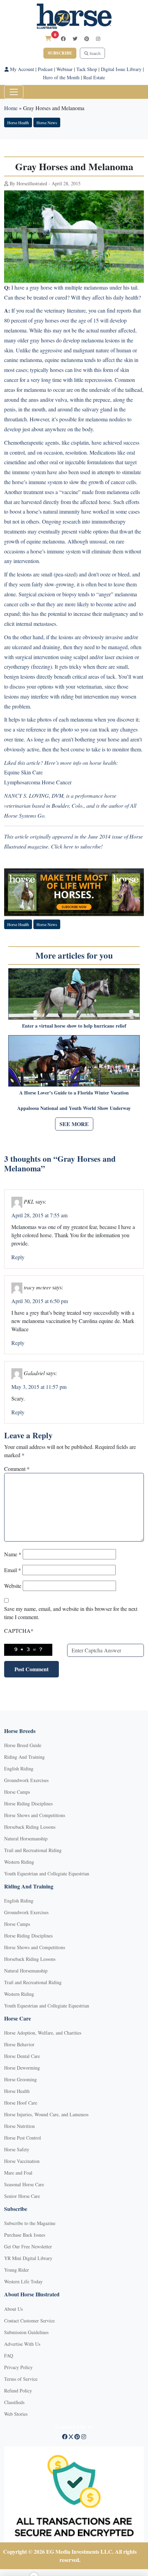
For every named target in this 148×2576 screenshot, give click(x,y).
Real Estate (94, 77)
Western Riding (19, 1862)
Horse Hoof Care (21, 2103)
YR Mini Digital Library (28, 2258)
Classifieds (14, 2402)
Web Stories (16, 2414)
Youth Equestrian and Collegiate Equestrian (47, 1874)
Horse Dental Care (22, 2056)
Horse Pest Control (23, 2138)
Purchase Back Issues (25, 2235)
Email (13, 1570)
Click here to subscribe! (77, 846)
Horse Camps (17, 1792)
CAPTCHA (19, 1631)
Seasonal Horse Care (24, 2184)
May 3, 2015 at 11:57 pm (39, 1387)
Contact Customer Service (29, 2321)
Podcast (45, 69)
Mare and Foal (18, 2173)
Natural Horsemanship (26, 1839)
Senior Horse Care (22, 2196)
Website (13, 1586)
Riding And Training (24, 1757)
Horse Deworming (22, 2068)
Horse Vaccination (22, 2161)
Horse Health (18, 122)
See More (74, 1124)
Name (13, 1554)
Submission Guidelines (26, 2332)
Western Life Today (23, 2281)
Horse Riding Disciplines (28, 1804)
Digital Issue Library (121, 69)
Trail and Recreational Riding (33, 1850)
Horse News (47, 122)
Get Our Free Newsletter (28, 2246)
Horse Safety (17, 2149)
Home (11, 108)
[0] (48, 38)
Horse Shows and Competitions (35, 1815)
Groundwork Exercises (26, 1780)
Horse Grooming (20, 2079)
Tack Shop (87, 69)
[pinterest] (87, 39)
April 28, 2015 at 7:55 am (39, 1215)
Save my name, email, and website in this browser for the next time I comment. (71, 1613)
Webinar (65, 69)
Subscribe (60, 53)
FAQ (9, 2356)
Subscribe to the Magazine (30, 2223)
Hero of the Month (61, 77)
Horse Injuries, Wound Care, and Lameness (46, 2114)
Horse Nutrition (19, 2126)
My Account (21, 69)
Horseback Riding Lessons (30, 1827)
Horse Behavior (19, 2044)
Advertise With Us (22, 2344)
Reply (18, 1257)
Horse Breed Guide (23, 1745)
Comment (17, 1469)
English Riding (19, 1769)
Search (94, 53)
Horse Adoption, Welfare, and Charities (43, 2033)
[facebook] (63, 39)
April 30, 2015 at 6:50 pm (40, 1301)
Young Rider (17, 2270)
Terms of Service (21, 2379)
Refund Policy (18, 2391)
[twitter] (75, 39)
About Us (13, 2309)
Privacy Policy (18, 2367)
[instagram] (98, 39)
